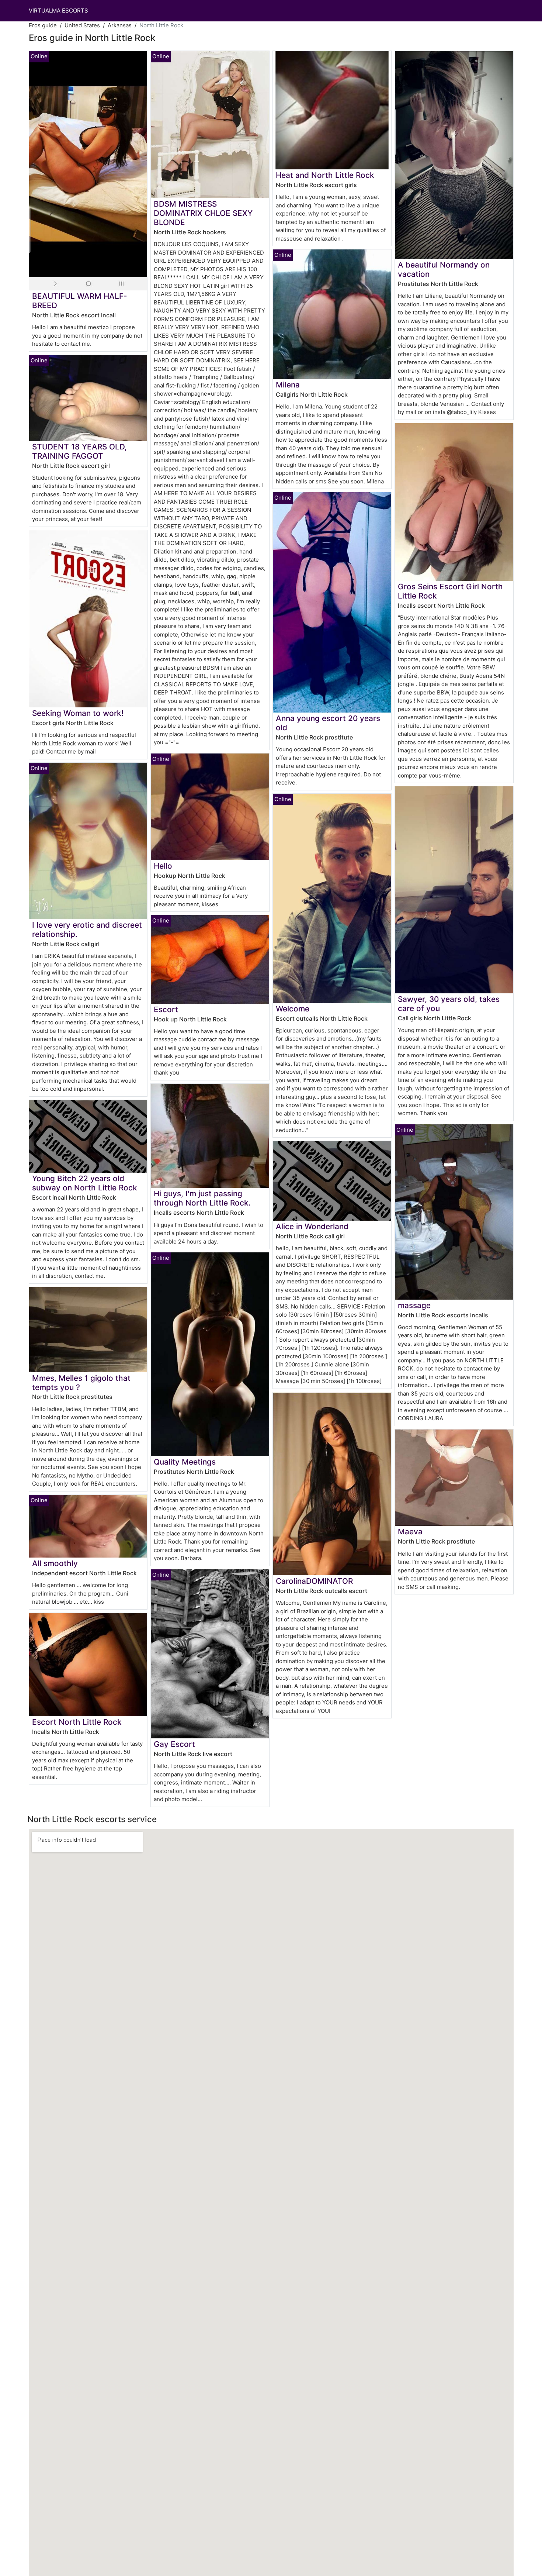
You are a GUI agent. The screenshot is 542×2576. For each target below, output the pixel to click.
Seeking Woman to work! (78, 713)
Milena (288, 385)
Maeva (410, 1532)
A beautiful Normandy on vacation (444, 269)
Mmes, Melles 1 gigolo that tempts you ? (81, 1383)
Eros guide (43, 25)
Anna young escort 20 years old (328, 723)
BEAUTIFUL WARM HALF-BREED (80, 301)
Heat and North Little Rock (325, 175)
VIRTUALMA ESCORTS (58, 11)
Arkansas (120, 25)
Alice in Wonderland (312, 1226)
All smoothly (55, 1563)
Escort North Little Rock (77, 1722)
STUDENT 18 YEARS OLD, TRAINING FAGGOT (79, 451)
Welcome (293, 1009)
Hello (163, 866)
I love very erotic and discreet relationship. (87, 930)
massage (414, 1305)
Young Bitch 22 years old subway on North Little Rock (85, 1183)
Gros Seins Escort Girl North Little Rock (450, 591)
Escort (166, 1009)
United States (82, 25)
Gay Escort (174, 1744)
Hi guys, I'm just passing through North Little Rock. (202, 1198)
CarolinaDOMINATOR (314, 1581)
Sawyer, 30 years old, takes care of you (449, 1004)
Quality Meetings (185, 1462)
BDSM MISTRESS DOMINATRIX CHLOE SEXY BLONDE (203, 213)
